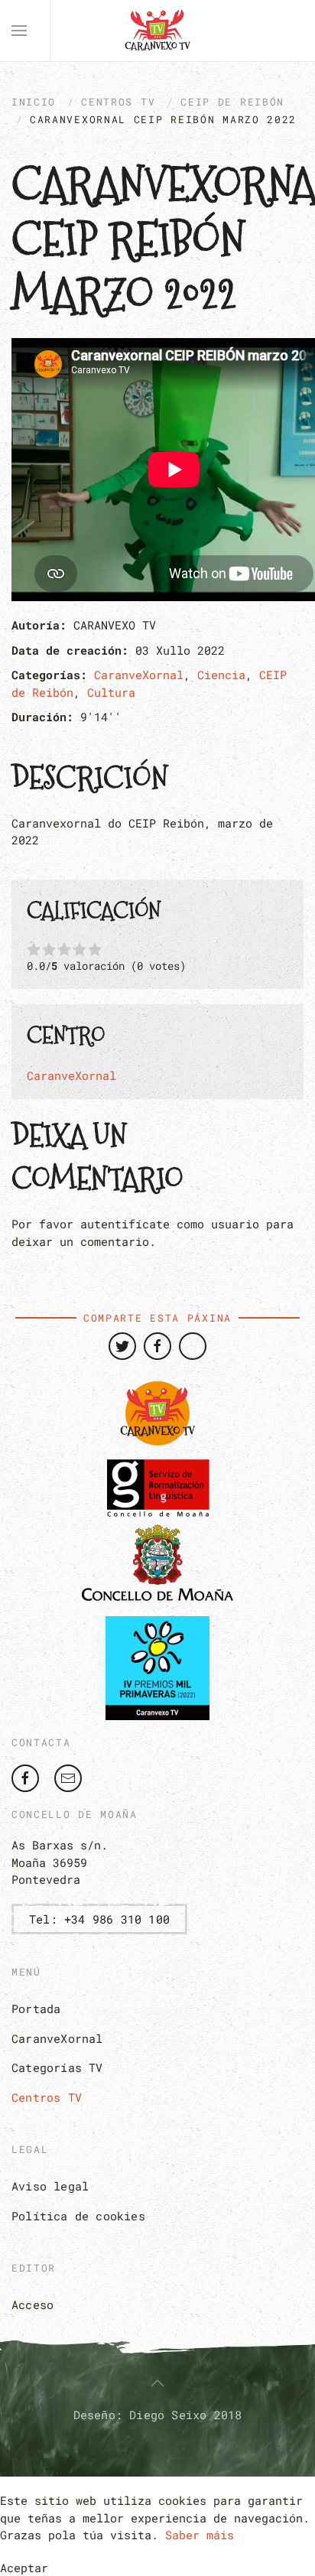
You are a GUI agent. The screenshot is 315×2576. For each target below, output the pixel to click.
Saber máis (200, 2535)
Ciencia (221, 675)
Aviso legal (50, 2186)
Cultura (111, 692)
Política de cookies (78, 2216)
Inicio (34, 102)
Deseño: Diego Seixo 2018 (158, 2415)
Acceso (32, 2304)
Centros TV (118, 102)
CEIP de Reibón (232, 102)
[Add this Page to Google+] (193, 1346)
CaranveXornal (139, 675)
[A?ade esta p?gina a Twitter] (122, 1346)
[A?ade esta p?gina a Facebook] (157, 1346)
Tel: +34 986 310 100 (99, 1919)
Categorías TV (57, 2067)
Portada (36, 2008)
